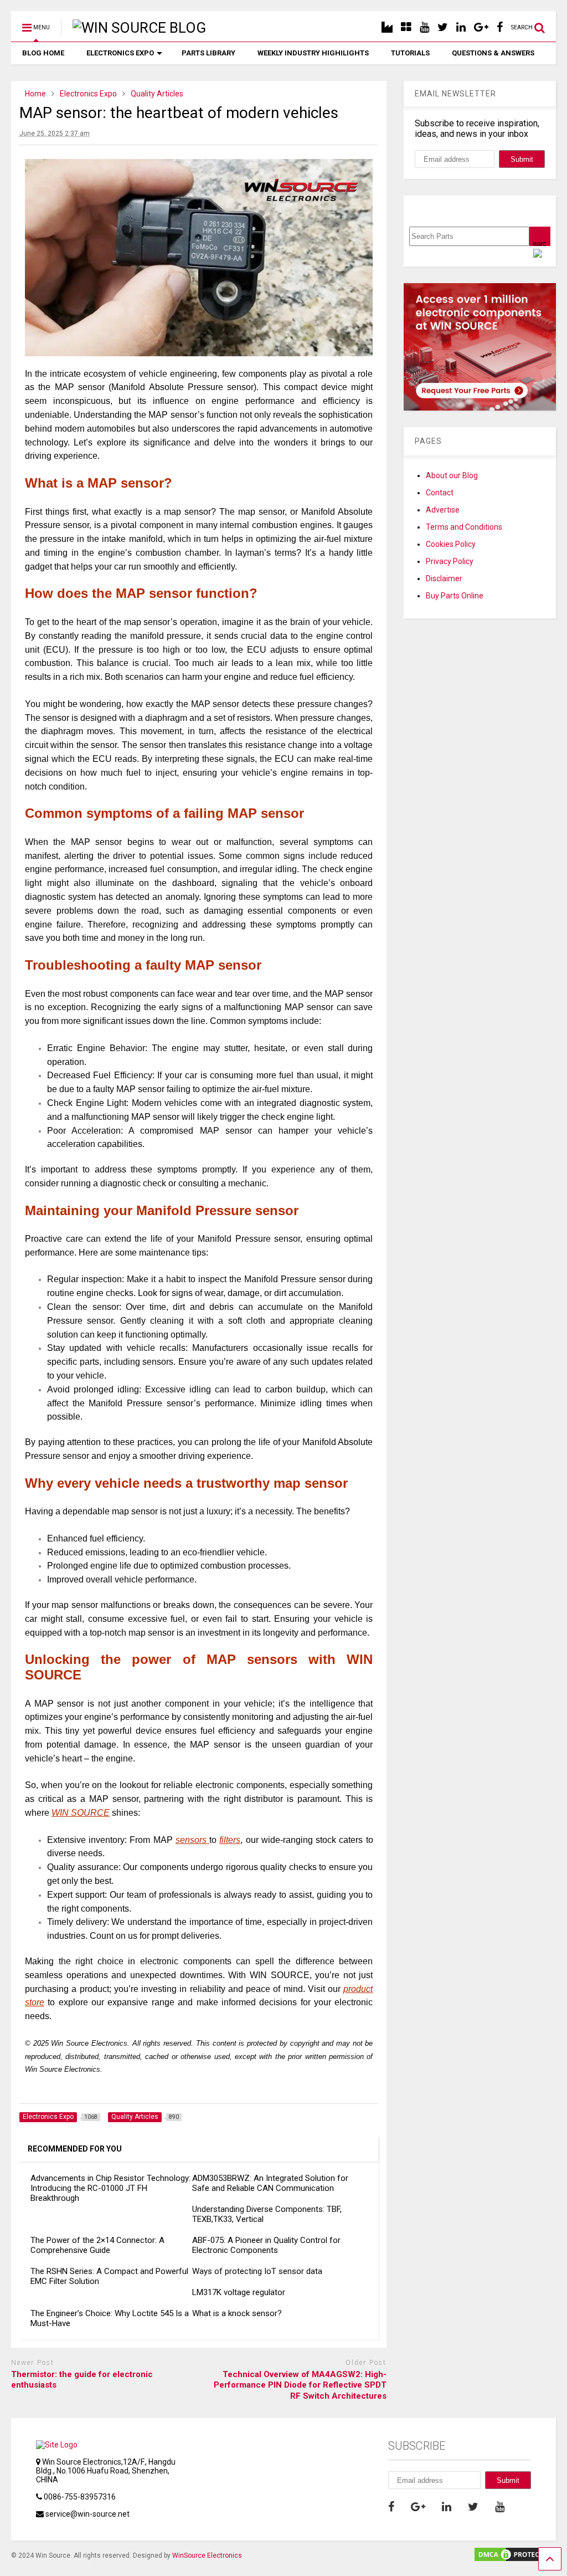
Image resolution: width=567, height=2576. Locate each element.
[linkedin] (461, 27)
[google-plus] (481, 27)
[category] (406, 27)
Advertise (443, 510)
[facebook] (500, 27)
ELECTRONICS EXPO (120, 53)
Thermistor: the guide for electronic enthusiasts (82, 2380)
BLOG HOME (43, 53)
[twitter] (443, 27)
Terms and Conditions (464, 527)
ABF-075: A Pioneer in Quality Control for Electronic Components (266, 2245)
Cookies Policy (451, 544)
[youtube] (424, 27)
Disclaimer (444, 578)
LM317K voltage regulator (239, 2292)
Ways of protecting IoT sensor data (257, 2271)
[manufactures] (387, 27)
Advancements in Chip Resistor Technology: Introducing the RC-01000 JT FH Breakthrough (110, 2188)
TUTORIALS (410, 53)
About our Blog (452, 475)
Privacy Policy (450, 561)
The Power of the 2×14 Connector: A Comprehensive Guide (97, 2245)
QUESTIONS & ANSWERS (493, 53)
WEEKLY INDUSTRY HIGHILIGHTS (313, 53)
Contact (440, 493)
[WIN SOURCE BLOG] (133, 28)
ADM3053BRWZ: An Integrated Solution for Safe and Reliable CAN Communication (270, 2183)
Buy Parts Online (455, 596)
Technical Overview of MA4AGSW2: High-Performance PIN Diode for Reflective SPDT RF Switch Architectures (300, 2385)
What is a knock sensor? (237, 2313)
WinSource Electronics (207, 2555)
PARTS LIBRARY (208, 53)
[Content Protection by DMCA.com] (514, 2558)
